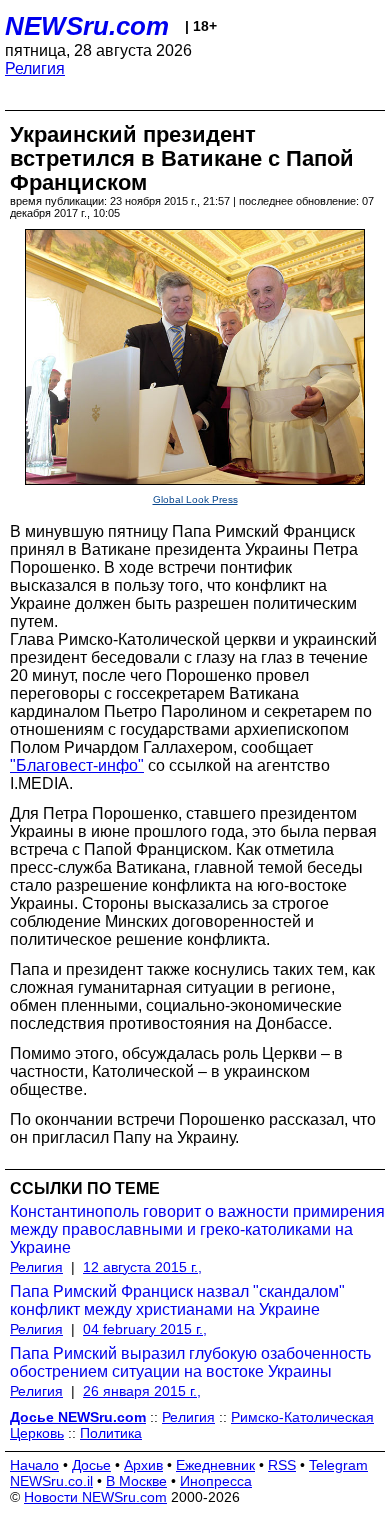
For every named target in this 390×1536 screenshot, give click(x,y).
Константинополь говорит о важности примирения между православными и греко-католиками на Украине (197, 1229)
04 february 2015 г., (145, 1329)
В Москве (136, 1481)
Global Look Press (195, 499)
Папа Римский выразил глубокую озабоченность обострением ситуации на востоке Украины (190, 1362)
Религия (35, 68)
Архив (143, 1465)
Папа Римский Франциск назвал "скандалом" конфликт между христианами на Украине (177, 1300)
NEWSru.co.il (51, 1481)
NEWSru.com (87, 26)
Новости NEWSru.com (95, 1497)
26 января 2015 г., (142, 1391)
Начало (34, 1465)
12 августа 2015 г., (142, 1267)
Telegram (338, 1465)
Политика (111, 1433)
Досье (91, 1465)
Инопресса (216, 1481)
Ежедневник (215, 1465)
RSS (282, 1465)
